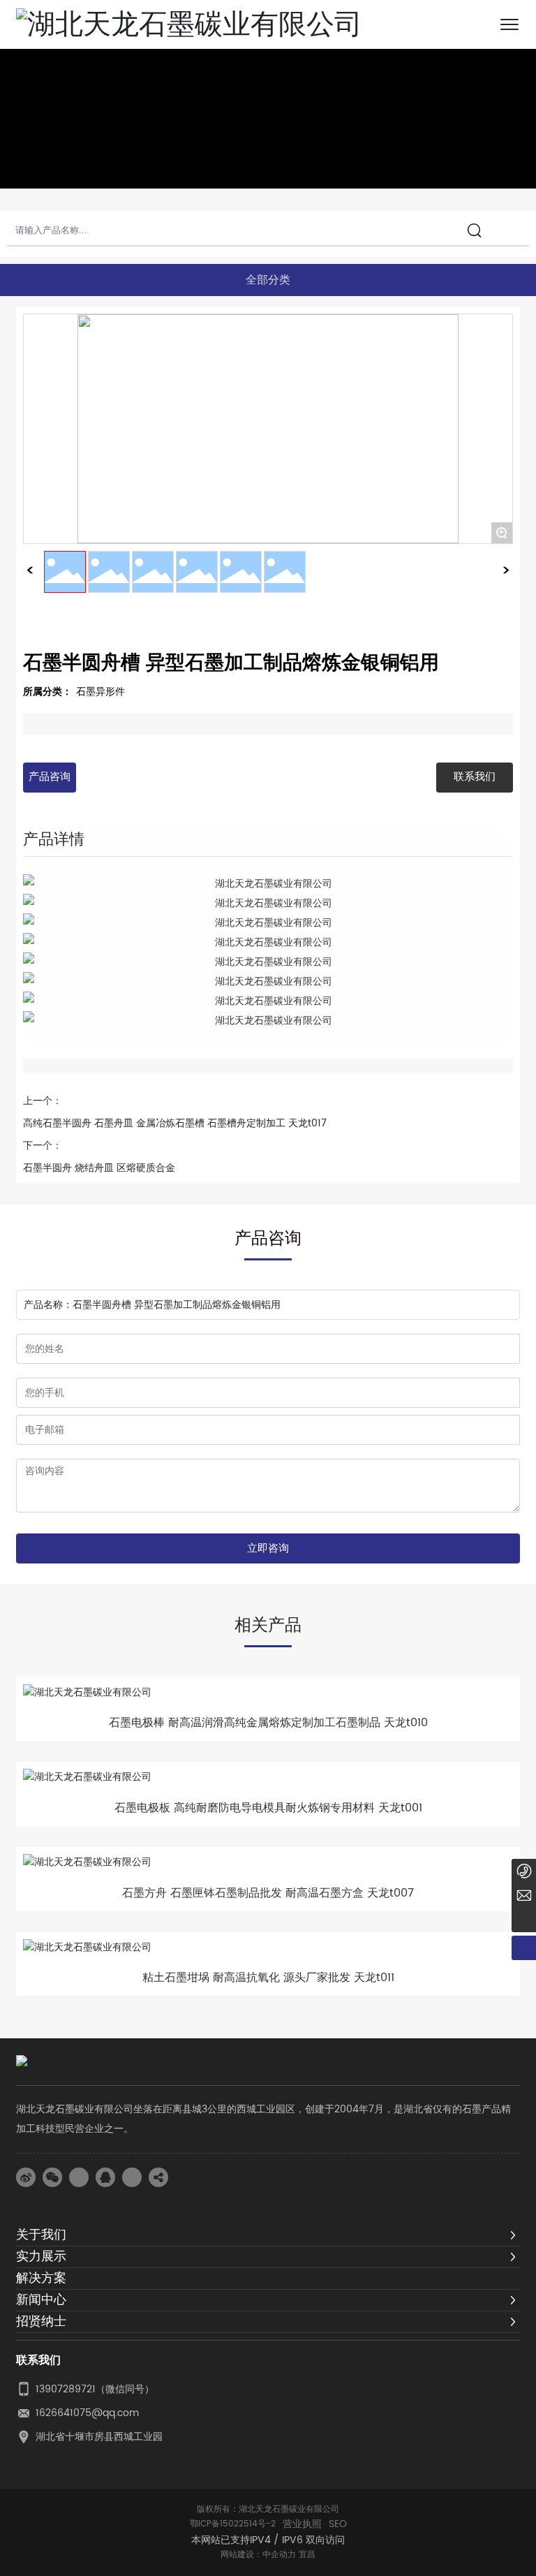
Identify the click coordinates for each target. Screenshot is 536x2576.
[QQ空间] (132, 2177)
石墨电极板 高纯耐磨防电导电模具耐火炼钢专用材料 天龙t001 (268, 1808)
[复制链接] (158, 2177)
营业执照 (302, 2524)
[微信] (52, 2177)
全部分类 (268, 280)
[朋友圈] (79, 2177)
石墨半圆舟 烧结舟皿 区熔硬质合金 (99, 1168)
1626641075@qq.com (87, 2413)
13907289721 (66, 2389)
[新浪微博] (26, 2177)
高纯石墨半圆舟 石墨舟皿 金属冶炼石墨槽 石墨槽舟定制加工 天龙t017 (175, 1123)
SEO (338, 2524)
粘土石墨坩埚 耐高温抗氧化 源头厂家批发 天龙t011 (268, 1978)
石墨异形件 (100, 692)
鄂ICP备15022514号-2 (233, 2524)
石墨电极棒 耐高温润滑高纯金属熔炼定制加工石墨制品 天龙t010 (268, 1723)
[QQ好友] (105, 2177)
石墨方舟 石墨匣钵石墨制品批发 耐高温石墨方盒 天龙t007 (268, 1893)
